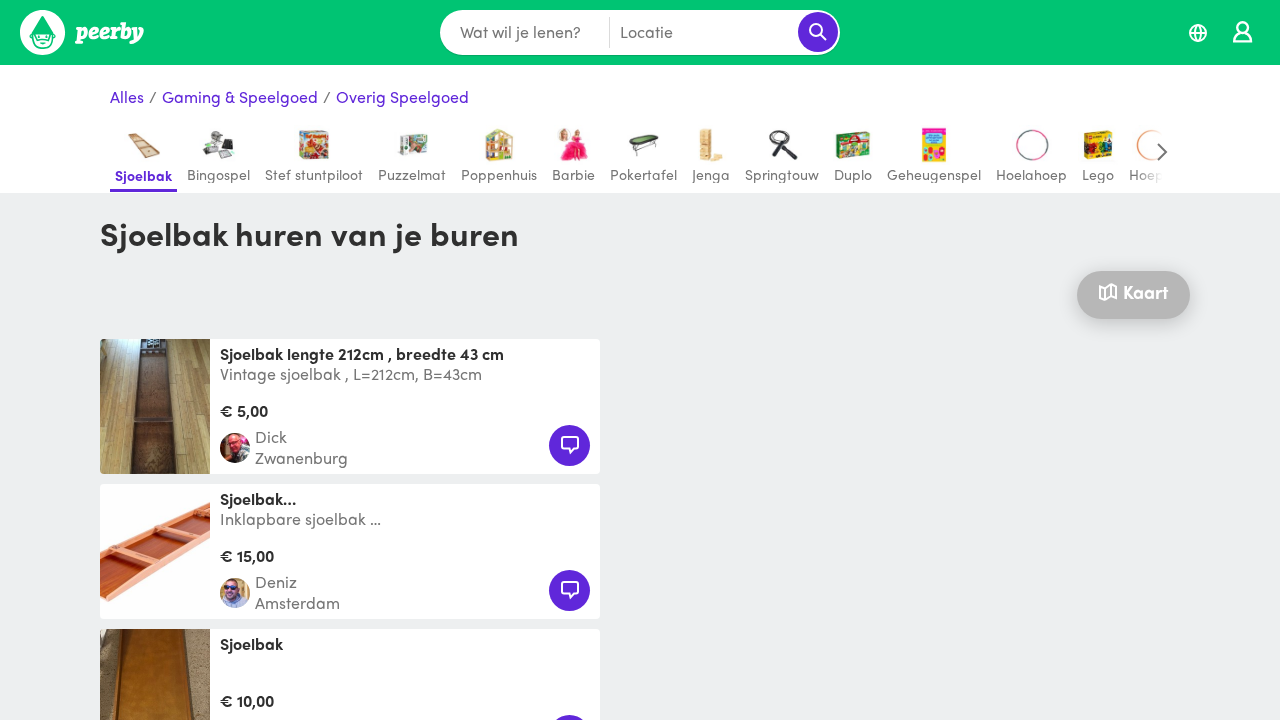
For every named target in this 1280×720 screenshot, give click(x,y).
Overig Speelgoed (402, 97)
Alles (127, 97)
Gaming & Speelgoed (240, 97)
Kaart (1145, 291)
